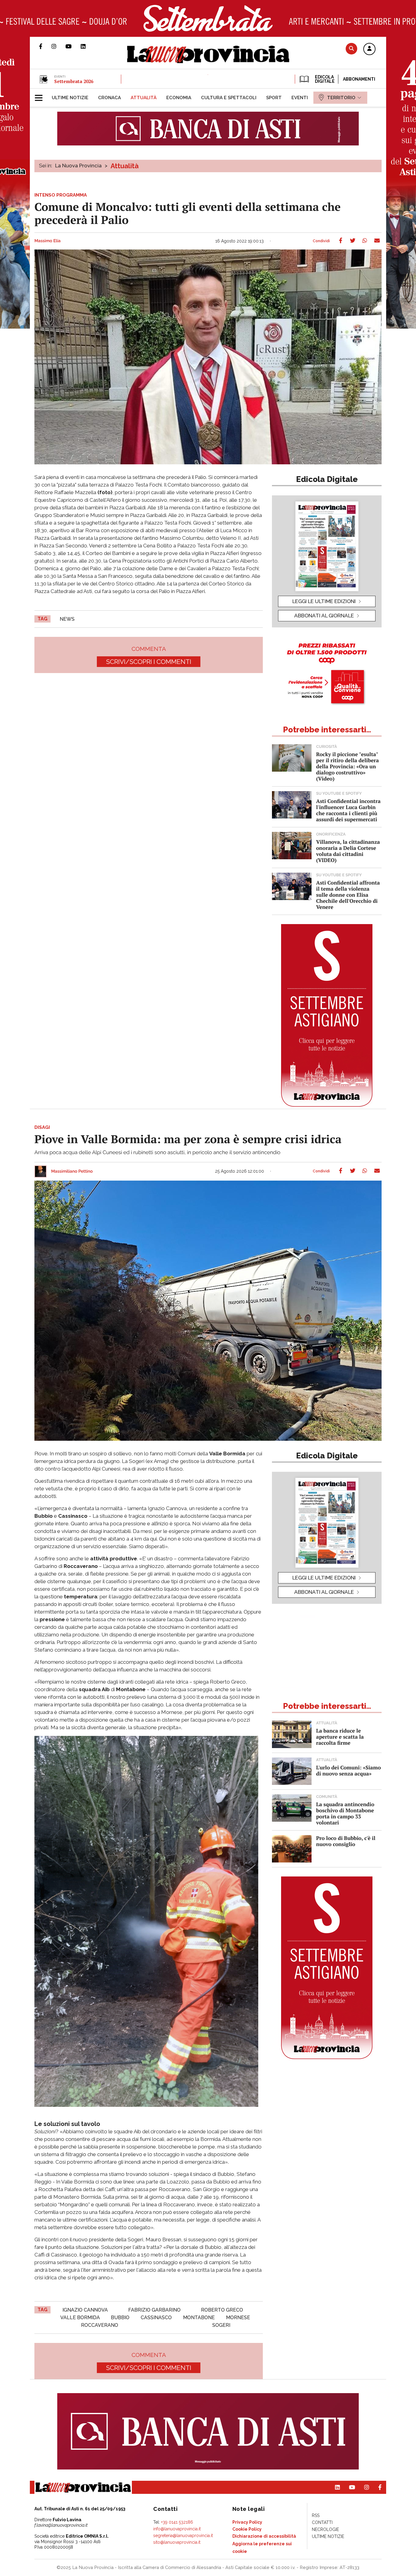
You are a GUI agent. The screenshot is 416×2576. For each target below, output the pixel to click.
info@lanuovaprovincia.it (177, 2529)
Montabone (199, 2318)
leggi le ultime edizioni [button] (324, 601)
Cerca (351, 49)
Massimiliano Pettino (72, 1171)
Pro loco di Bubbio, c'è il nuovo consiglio (346, 1841)
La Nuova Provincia (78, 166)
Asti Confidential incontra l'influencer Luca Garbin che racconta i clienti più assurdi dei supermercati (348, 810)
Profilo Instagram (58, 46)
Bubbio (120, 2318)
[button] (369, 49)
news (67, 619)
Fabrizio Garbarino (154, 2310)
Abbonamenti (359, 79)
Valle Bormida (80, 2318)
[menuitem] (70, 98)
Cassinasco (156, 2318)
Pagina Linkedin (88, 46)
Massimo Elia (48, 241)
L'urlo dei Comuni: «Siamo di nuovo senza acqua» (349, 1770)
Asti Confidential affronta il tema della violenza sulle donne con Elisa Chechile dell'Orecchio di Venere (348, 895)
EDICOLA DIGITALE (324, 79)
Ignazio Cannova (85, 2310)
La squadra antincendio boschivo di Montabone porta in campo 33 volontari (345, 1813)
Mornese (238, 2318)
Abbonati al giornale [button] (324, 616)
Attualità (125, 166)
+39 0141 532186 (177, 2522)
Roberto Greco (222, 2310)
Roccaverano (100, 2325)
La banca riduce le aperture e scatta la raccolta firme (340, 1737)
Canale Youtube (73, 46)
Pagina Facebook (45, 46)
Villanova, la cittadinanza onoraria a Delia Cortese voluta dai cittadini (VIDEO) (348, 851)
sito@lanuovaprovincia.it (177, 2542)
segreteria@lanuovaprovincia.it (183, 2536)
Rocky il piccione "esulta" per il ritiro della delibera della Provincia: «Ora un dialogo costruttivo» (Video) (347, 766)
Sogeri (221, 2325)
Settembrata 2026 (74, 81)
